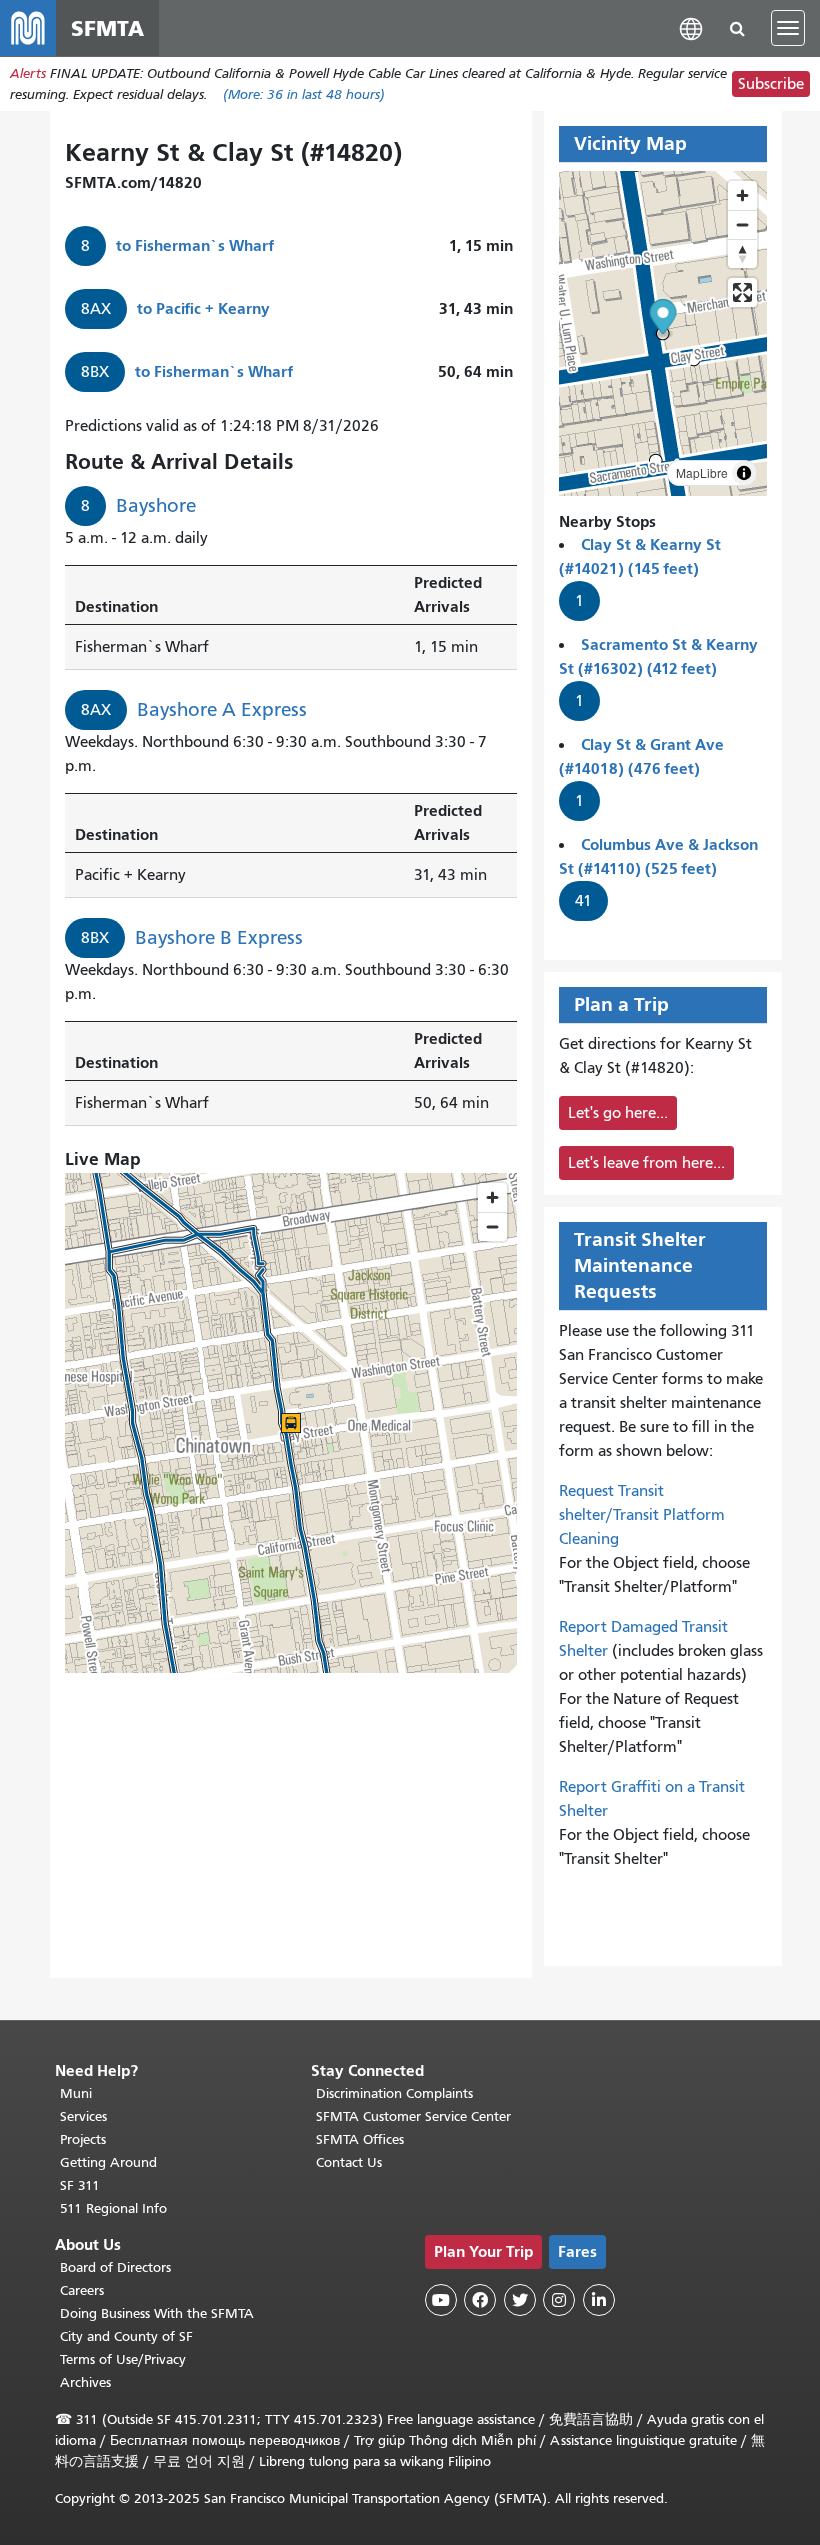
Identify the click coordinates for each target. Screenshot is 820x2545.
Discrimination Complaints (394, 2093)
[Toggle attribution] (744, 473)
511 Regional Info (113, 2208)
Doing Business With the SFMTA (157, 2313)
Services (83, 2116)
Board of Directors (115, 2267)
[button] (691, 27)
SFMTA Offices (360, 2139)
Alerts (28, 73)
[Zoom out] (742, 224)
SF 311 (80, 2185)
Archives (85, 2382)
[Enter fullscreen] (742, 292)
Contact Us (349, 2162)
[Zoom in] (742, 195)
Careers (82, 2290)
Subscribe (771, 84)
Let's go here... (618, 1113)
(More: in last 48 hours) (304, 94)
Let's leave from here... (646, 1163)
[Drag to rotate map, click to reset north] (742, 253)
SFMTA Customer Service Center (413, 2116)
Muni (76, 2093)
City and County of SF (126, 2336)
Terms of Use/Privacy (123, 2359)
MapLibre (702, 472)
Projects (83, 2139)
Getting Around (108, 2162)
